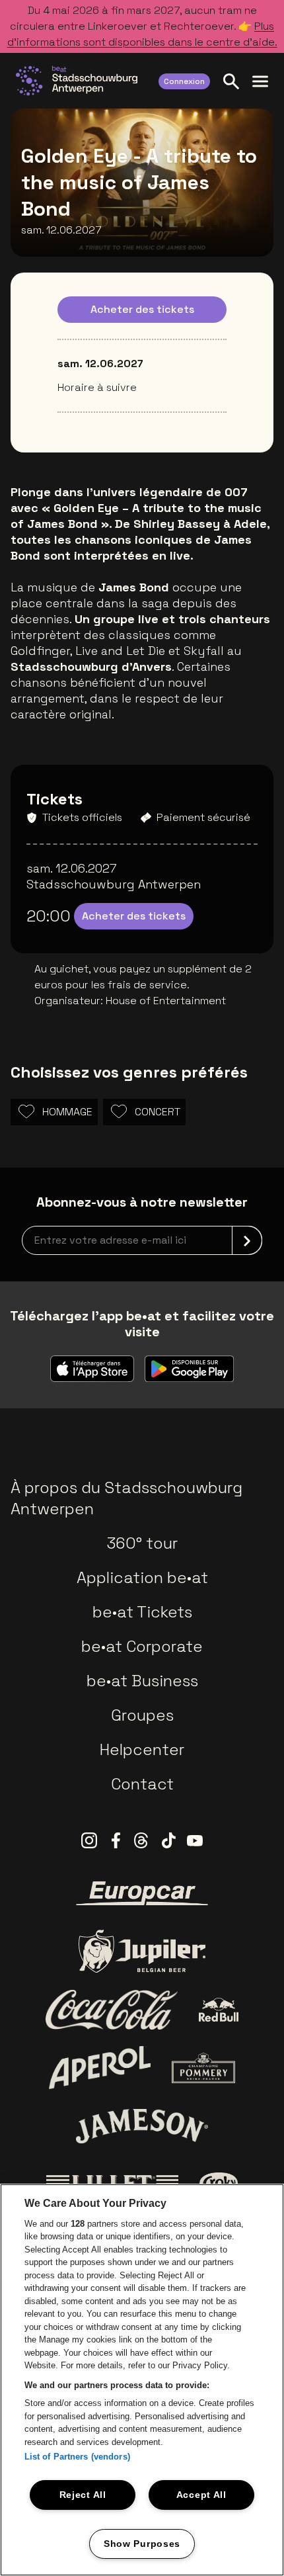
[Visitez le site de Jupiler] (142, 1951)
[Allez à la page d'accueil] (77, 81)
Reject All (83, 2495)
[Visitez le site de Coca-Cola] (112, 2010)
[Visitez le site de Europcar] (142, 1893)
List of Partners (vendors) (77, 2457)
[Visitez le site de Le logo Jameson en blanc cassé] (142, 2126)
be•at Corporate (142, 1646)
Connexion (184, 81)
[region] (142, 2380)
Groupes (142, 1715)
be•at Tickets (142, 1612)
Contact (142, 1784)
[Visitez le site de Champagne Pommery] (203, 2068)
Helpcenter (142, 1749)
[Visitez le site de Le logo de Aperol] (100, 2068)
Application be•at (142, 1577)
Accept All (201, 2495)
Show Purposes (142, 2544)
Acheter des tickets (142, 309)
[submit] (247, 1240)
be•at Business (142, 1681)
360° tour (142, 1543)
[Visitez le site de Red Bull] (219, 2010)
